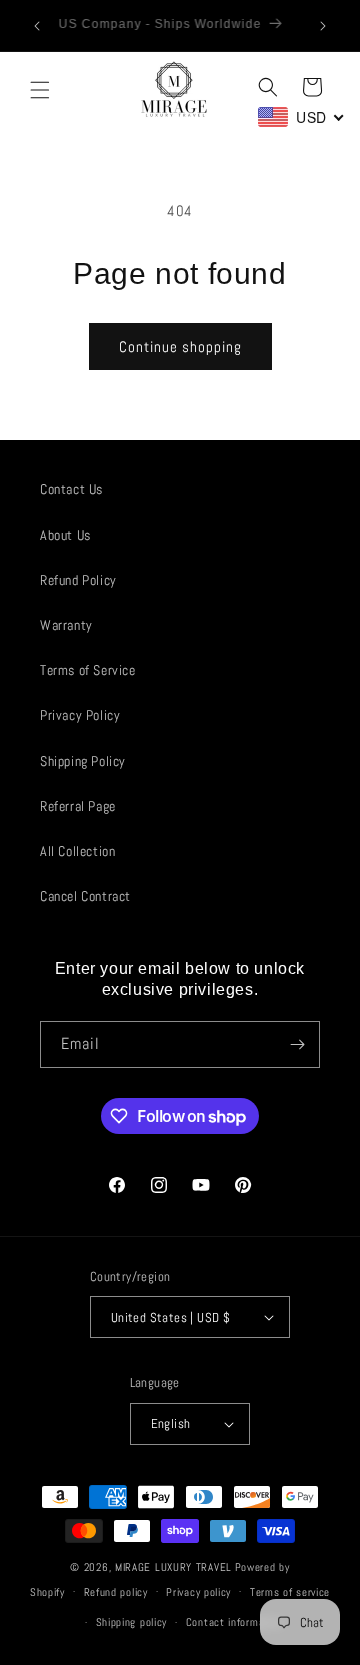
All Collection (77, 851)
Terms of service (290, 1592)
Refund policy (116, 1592)
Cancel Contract (85, 896)
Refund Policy (78, 580)
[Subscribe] (297, 1044)
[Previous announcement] (37, 26)
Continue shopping (180, 346)
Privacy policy (198, 1592)
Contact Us (71, 489)
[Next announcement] (323, 26)
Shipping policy (132, 1622)
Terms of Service (88, 670)
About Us (65, 535)
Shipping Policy (83, 761)
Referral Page (78, 806)
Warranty (66, 625)
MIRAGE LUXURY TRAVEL (173, 1567)
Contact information (234, 1622)
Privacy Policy (80, 715)
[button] (40, 90)
